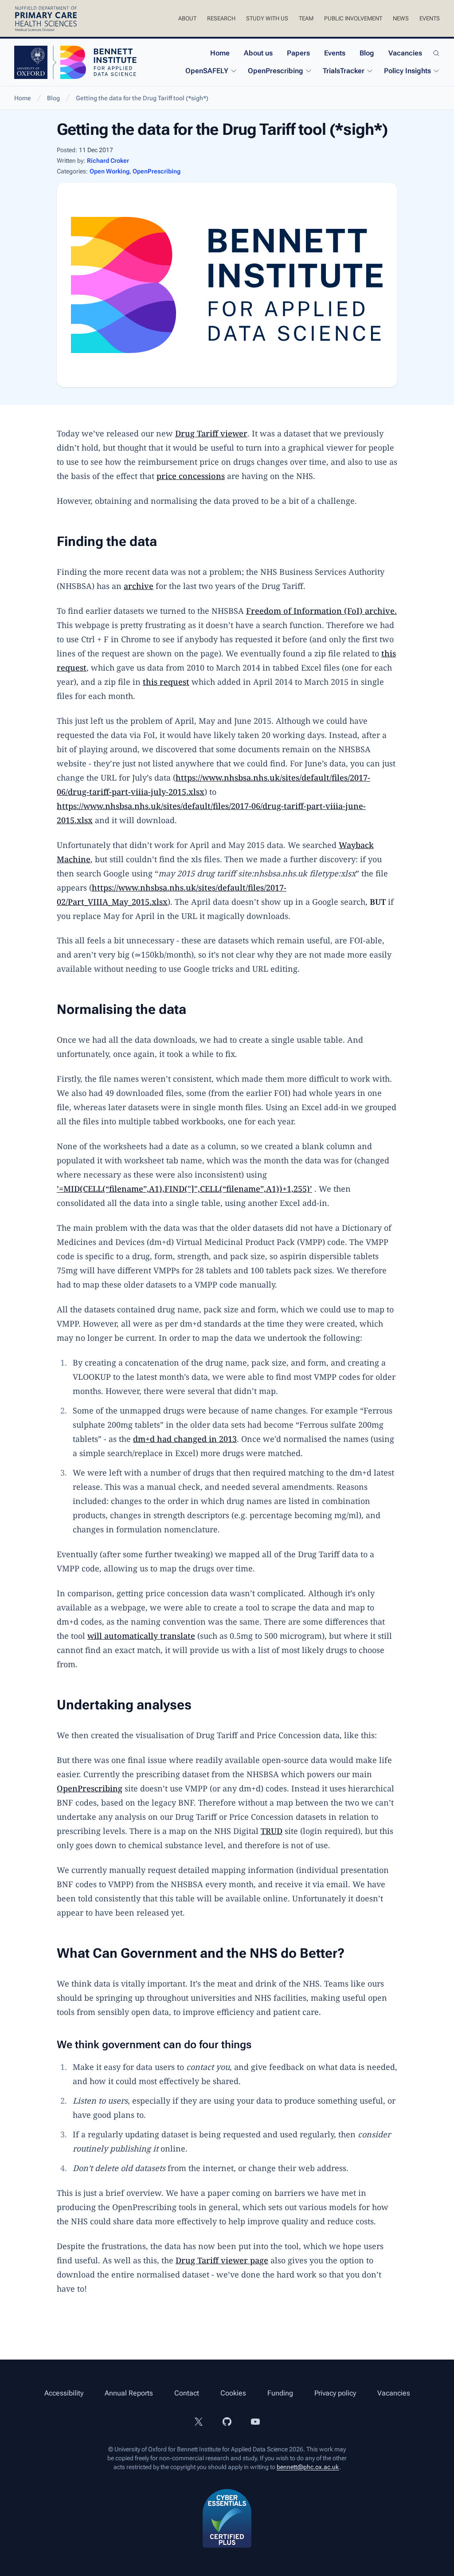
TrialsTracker (344, 71)
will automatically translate (141, 1636)
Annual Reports (129, 2393)
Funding (280, 2393)
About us (258, 53)
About (187, 18)
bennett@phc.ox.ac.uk (308, 2467)
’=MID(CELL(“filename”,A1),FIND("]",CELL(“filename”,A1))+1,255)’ (184, 1189)
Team (306, 18)
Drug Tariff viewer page (222, 2260)
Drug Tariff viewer (211, 433)
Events (430, 18)
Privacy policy (335, 2393)
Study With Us (267, 18)
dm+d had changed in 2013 (185, 1439)
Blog (367, 53)
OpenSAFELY (207, 71)
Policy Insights (407, 71)
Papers (298, 53)
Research (221, 18)
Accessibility (64, 2393)
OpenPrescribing (276, 71)
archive (139, 586)
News (401, 18)
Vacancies (405, 53)
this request (166, 682)
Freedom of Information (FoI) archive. (321, 611)
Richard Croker (108, 161)
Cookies (233, 2393)
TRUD (272, 1831)
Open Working (110, 171)
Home (220, 53)
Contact (187, 2393)
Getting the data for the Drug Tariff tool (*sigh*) (142, 98)
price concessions (191, 476)
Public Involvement (353, 18)
